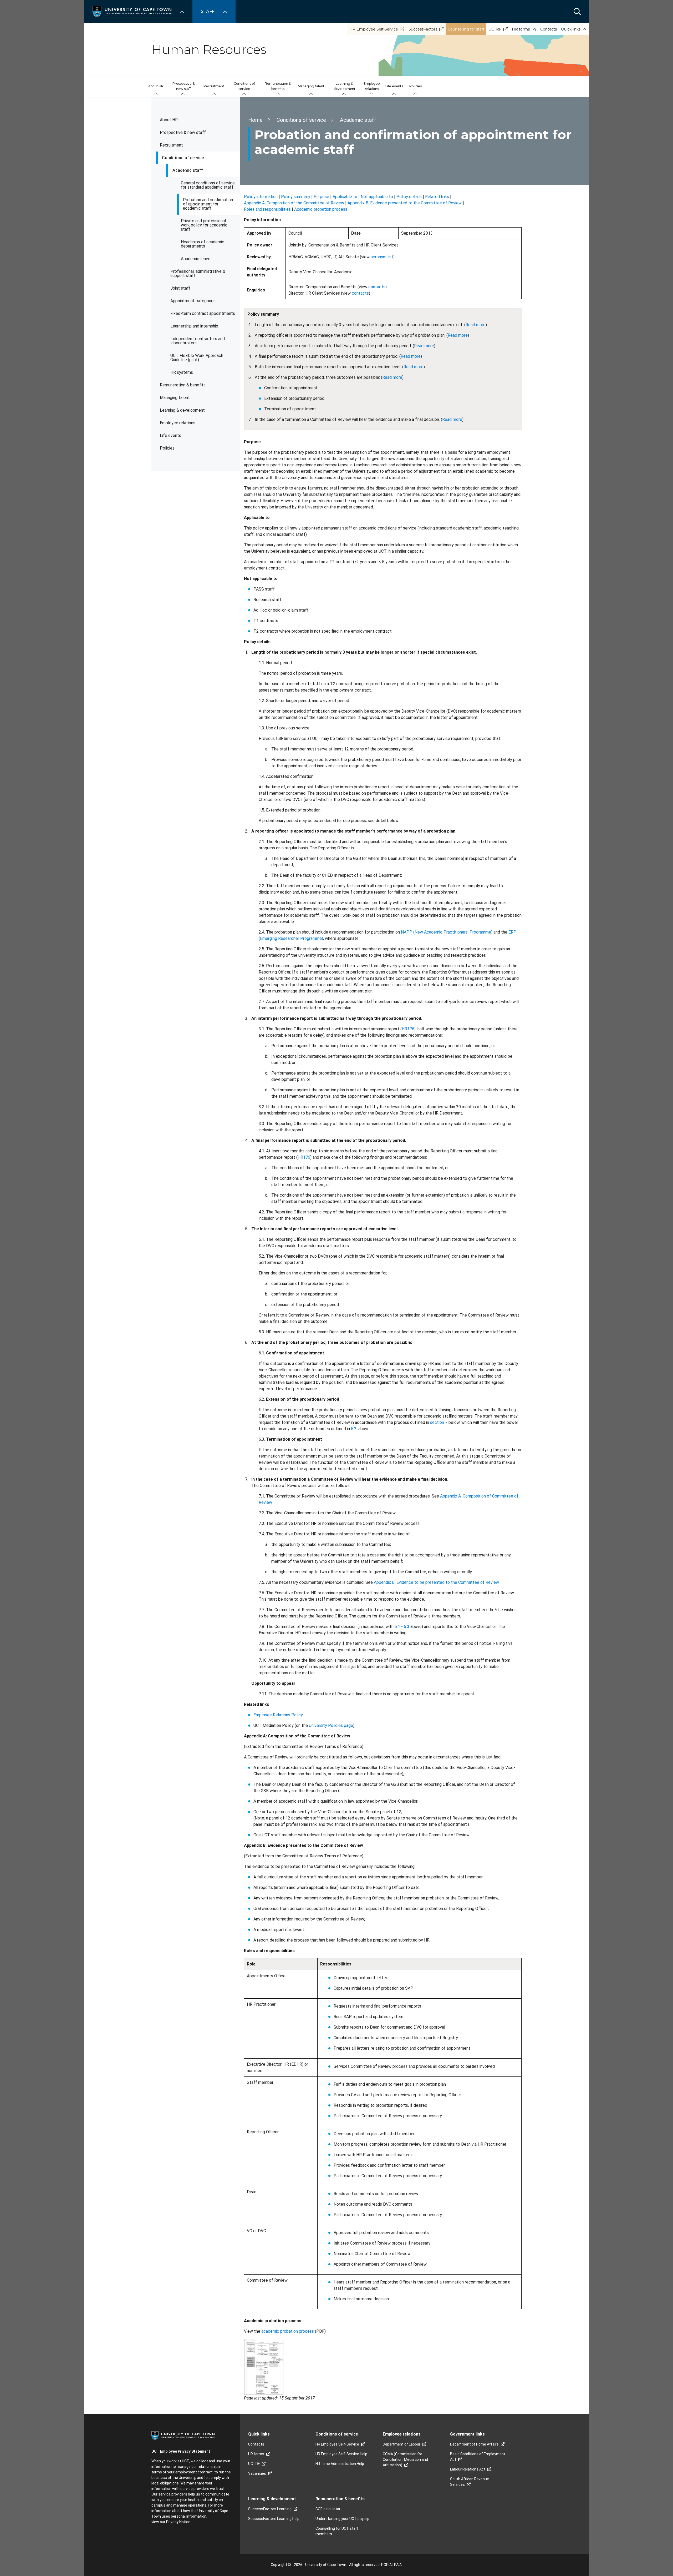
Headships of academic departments (203, 244)
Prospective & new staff (183, 132)
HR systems (182, 372)
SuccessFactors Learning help (274, 2519)
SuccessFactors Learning (270, 2509)
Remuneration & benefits (183, 385)
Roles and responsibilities (267, 209)
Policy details (409, 197)
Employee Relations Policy (278, 1715)
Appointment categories (193, 301)
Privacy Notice (178, 2522)
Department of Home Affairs (474, 2444)
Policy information (261, 197)
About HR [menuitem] (156, 86)
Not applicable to (377, 197)
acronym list (382, 257)
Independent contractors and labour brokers (198, 341)
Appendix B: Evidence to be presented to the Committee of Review (436, 1582)
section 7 (439, 1422)
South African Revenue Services (470, 2482)
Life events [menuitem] (394, 86)
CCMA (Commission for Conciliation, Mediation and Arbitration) (405, 2459)
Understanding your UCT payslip (342, 2519)
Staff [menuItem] (208, 11)
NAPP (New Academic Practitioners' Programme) (447, 932)
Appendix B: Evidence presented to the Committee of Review (405, 203)
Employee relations (178, 423)
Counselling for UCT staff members (337, 2531)
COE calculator (328, 2509)
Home (255, 120)
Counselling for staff (466, 29)
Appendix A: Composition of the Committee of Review (294, 203)
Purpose (321, 197)
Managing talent (175, 398)
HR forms (521, 29)
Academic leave (196, 259)
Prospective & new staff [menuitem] (183, 86)
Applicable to (345, 197)
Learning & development (182, 410)
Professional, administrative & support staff (198, 273)
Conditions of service (183, 158)
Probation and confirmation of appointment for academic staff (208, 204)
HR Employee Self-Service (374, 29)
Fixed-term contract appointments (203, 313)
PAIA (398, 2565)
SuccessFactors (423, 29)
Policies (167, 448)
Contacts (549, 29)
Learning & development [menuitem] (345, 86)
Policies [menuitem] (415, 86)
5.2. (354, 1429)
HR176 (408, 1029)
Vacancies (257, 2473)
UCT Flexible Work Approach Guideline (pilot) (197, 358)
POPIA (386, 2565)
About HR (169, 120)
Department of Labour (402, 2444)
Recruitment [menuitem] (214, 86)
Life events (170, 435)
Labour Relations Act (468, 2469)
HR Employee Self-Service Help (341, 2454)
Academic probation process (321, 209)
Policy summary (296, 197)
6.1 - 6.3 (402, 1627)
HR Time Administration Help (340, 2464)
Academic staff (188, 170)
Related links (437, 197)
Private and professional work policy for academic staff (204, 225)
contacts (377, 287)
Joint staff (180, 288)
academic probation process (288, 2331)
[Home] (132, 11)
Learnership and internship (194, 326)
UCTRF (495, 29)
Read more (476, 325)
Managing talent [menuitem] (311, 86)
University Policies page (331, 1725)
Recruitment (171, 145)
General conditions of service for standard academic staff (208, 185)
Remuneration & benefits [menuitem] (278, 86)
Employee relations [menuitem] (372, 86)
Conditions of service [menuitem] (244, 86)
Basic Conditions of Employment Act (478, 2457)
